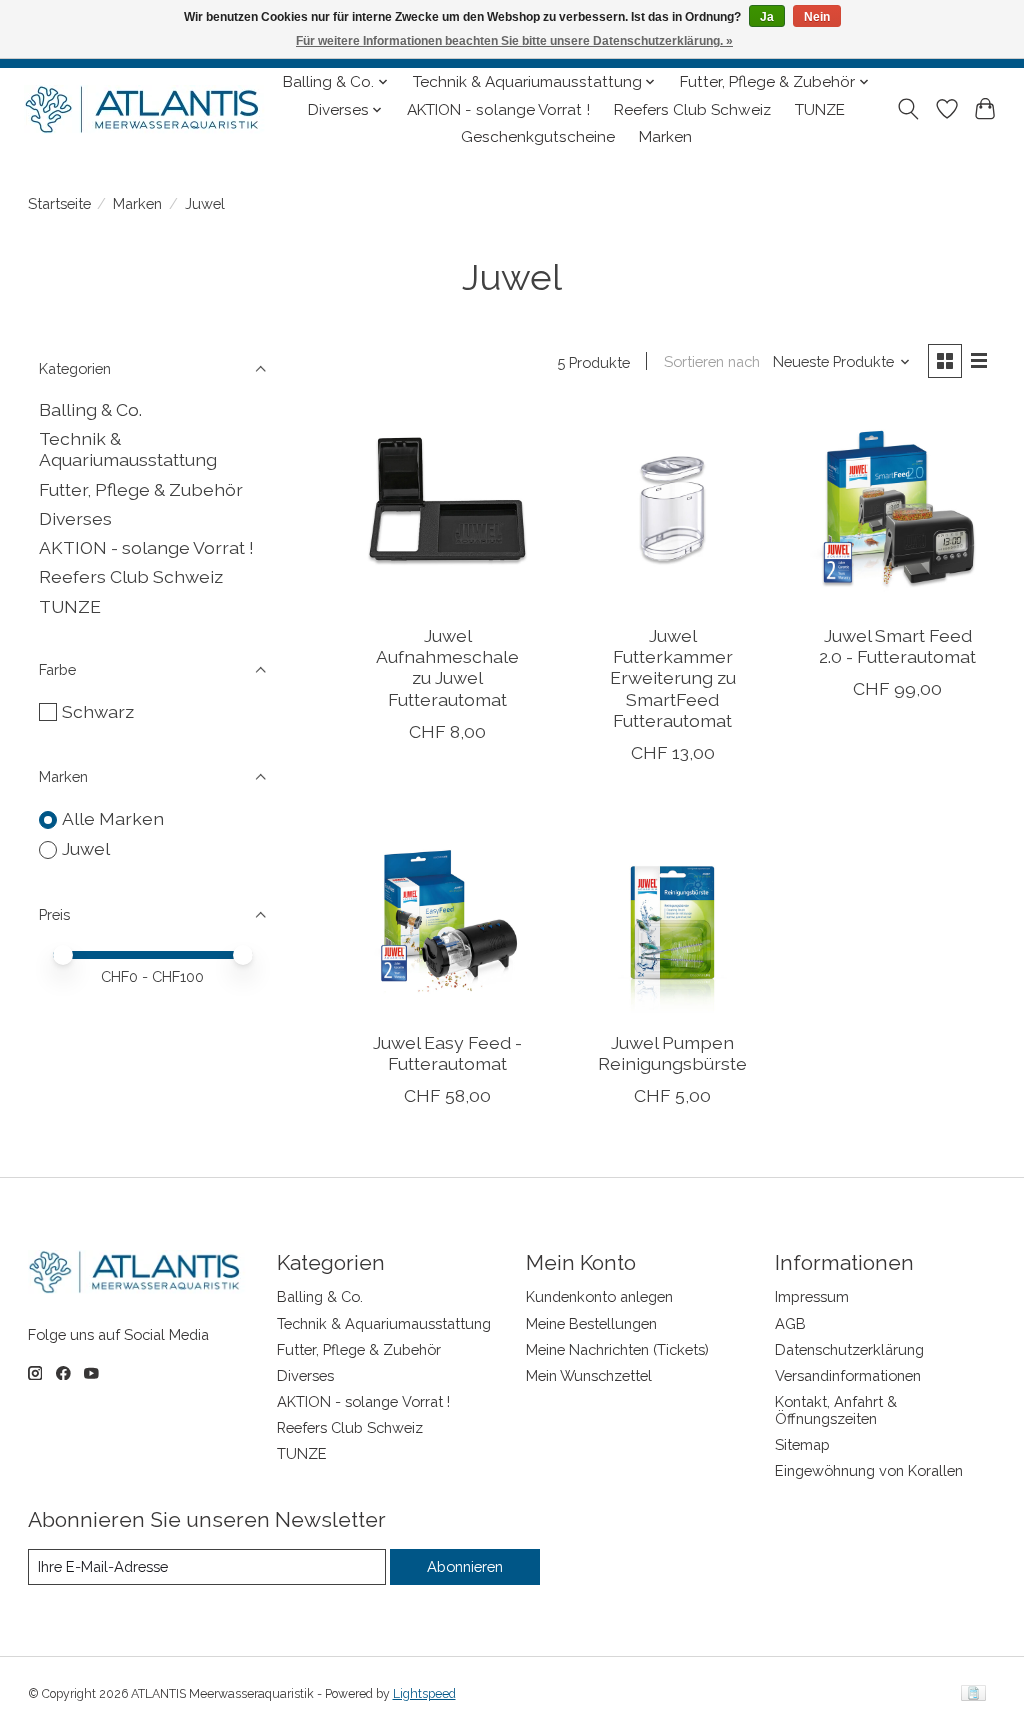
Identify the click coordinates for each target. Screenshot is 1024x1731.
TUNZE (820, 110)
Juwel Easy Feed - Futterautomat (447, 1053)
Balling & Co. (90, 409)
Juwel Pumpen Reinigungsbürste (672, 1053)
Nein (817, 17)
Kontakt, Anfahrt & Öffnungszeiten (836, 1410)
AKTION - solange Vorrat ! (498, 110)
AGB (790, 1323)
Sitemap (802, 1444)
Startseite (59, 203)
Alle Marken (113, 818)
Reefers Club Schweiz (692, 110)
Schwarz (98, 711)
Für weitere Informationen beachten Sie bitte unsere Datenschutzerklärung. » (514, 41)
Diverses (75, 518)
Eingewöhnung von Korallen (869, 1470)
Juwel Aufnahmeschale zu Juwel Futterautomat (447, 667)
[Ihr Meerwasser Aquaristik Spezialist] (146, 110)
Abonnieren (465, 1566)
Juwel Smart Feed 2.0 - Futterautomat (897, 646)
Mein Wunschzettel (589, 1375)
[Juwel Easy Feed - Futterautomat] (447, 916)
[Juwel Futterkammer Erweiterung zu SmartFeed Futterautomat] (672, 509)
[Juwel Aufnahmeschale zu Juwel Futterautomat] (447, 509)
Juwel (86, 848)
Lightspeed (424, 1694)
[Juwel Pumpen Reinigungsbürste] (672, 916)
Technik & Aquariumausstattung (128, 449)
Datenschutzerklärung (849, 1349)
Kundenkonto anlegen (599, 1296)
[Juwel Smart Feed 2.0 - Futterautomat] (897, 509)
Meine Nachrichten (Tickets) (617, 1349)
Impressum (812, 1296)
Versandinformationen (848, 1375)
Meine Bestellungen (591, 1323)
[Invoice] (973, 1694)
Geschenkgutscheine (538, 137)
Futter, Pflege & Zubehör (141, 489)
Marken (665, 137)
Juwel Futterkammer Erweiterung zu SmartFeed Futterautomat (673, 677)
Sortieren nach (712, 361)
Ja (767, 17)
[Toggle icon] (907, 109)
